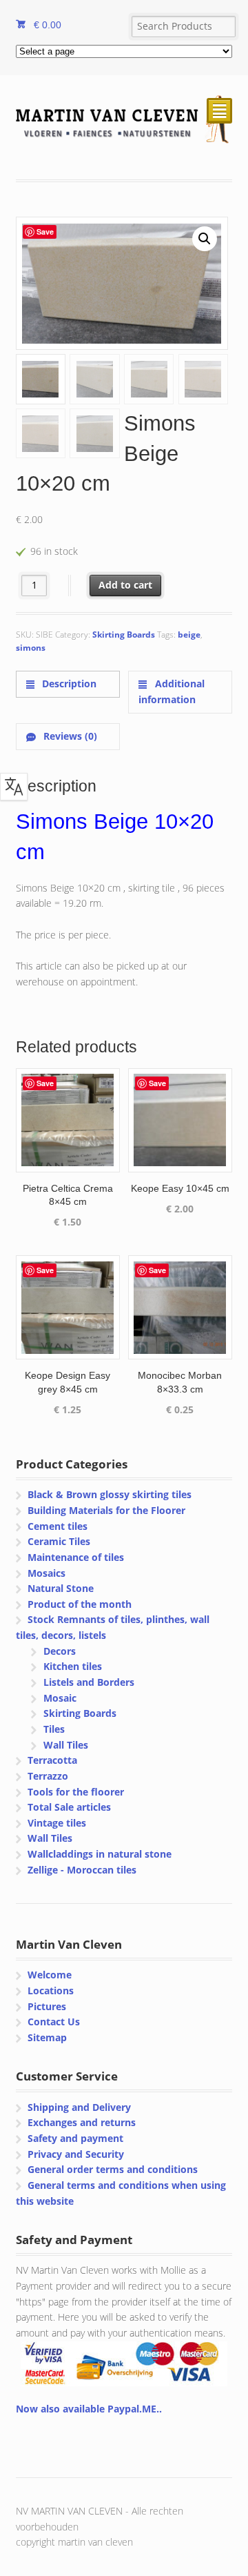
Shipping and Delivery (79, 2107)
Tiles (54, 1729)
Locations (51, 1990)
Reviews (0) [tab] (69, 736)
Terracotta (52, 1760)
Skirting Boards (124, 635)
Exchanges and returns (82, 2122)
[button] (205, 239)
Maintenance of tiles (76, 1557)
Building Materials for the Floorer (106, 1510)
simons (31, 648)
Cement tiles (58, 1526)
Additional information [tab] (171, 691)
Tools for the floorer (76, 1792)
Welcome (50, 1975)
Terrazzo (48, 1776)
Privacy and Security (76, 2154)
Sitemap (47, 2037)
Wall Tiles (66, 1745)
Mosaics (46, 1573)
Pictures (47, 2006)
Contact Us (54, 2022)
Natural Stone (61, 1588)
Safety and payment (75, 2138)
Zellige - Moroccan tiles (82, 1870)
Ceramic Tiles (59, 1541)
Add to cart (125, 585)
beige (189, 635)
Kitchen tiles (73, 1666)
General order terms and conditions (113, 2169)
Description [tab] (68, 684)
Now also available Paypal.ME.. (89, 2409)
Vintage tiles (57, 1823)
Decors (60, 1651)
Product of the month (80, 1604)
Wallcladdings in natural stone (100, 1854)
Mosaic (60, 1698)
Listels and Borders (89, 1682)
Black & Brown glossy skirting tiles (110, 1494)
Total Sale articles (69, 1807)
